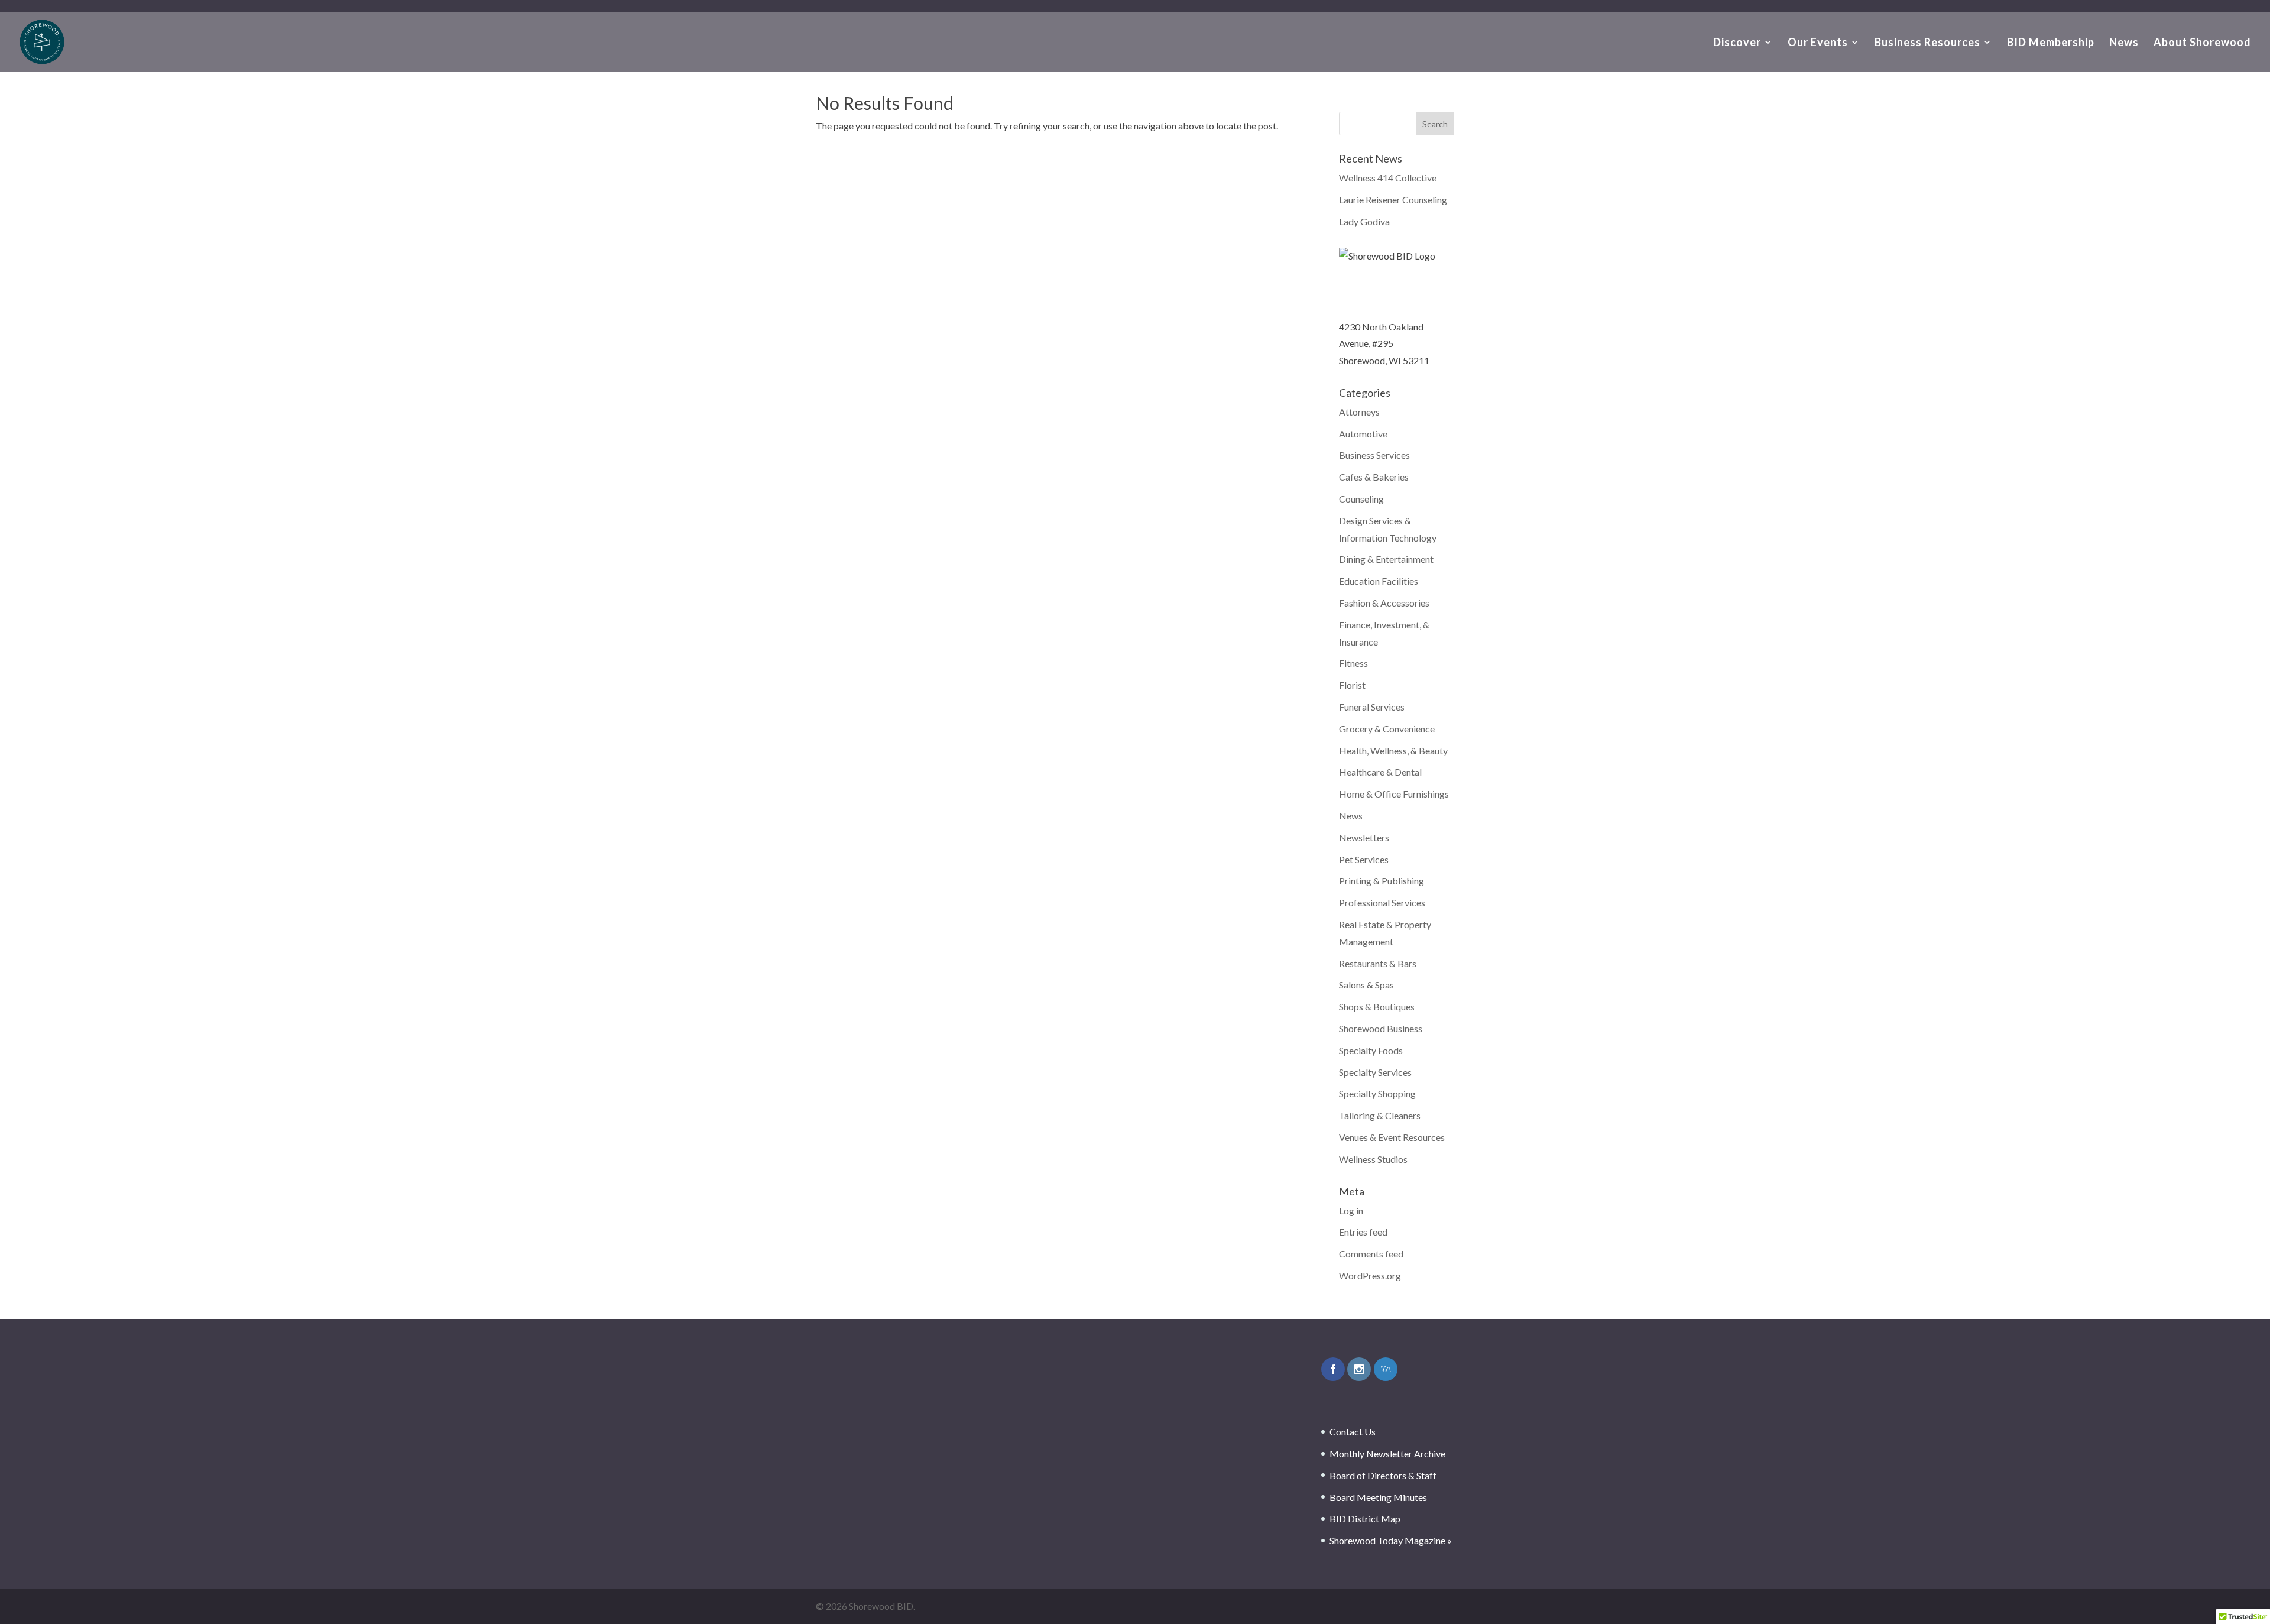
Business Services (1374, 455)
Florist (1352, 685)
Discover (1737, 43)
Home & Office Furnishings (1394, 794)
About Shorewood (2202, 43)
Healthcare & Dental (1380, 772)
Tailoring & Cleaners (1380, 1115)
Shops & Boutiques (1377, 1007)
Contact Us (1353, 1432)
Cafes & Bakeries (1374, 477)
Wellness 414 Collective (1388, 178)
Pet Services (1364, 859)
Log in (1351, 1210)
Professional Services (1382, 902)
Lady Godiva (1364, 221)
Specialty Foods (1371, 1050)
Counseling (1361, 499)
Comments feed (1371, 1254)
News (2124, 43)
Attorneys (1359, 412)
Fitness (1353, 663)
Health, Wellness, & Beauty (1393, 751)
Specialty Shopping (1377, 1093)
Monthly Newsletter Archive (1387, 1453)
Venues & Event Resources (1392, 1137)
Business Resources (1927, 43)
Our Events (1818, 43)
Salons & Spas (1366, 985)
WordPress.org (1370, 1275)
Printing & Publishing (1382, 881)
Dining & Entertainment (1386, 559)
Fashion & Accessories (1384, 603)
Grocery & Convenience (1387, 729)
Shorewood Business (1381, 1028)
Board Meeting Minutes (1378, 1497)
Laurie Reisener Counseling (1393, 200)
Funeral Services (1372, 707)
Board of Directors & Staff (1383, 1475)
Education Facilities (1379, 581)
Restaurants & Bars (1378, 963)
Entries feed (1363, 1232)
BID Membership (2051, 43)
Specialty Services (1375, 1072)
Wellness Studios (1373, 1159)
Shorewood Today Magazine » (1391, 1540)
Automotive (1363, 434)
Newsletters (1364, 837)
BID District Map (1365, 1518)
